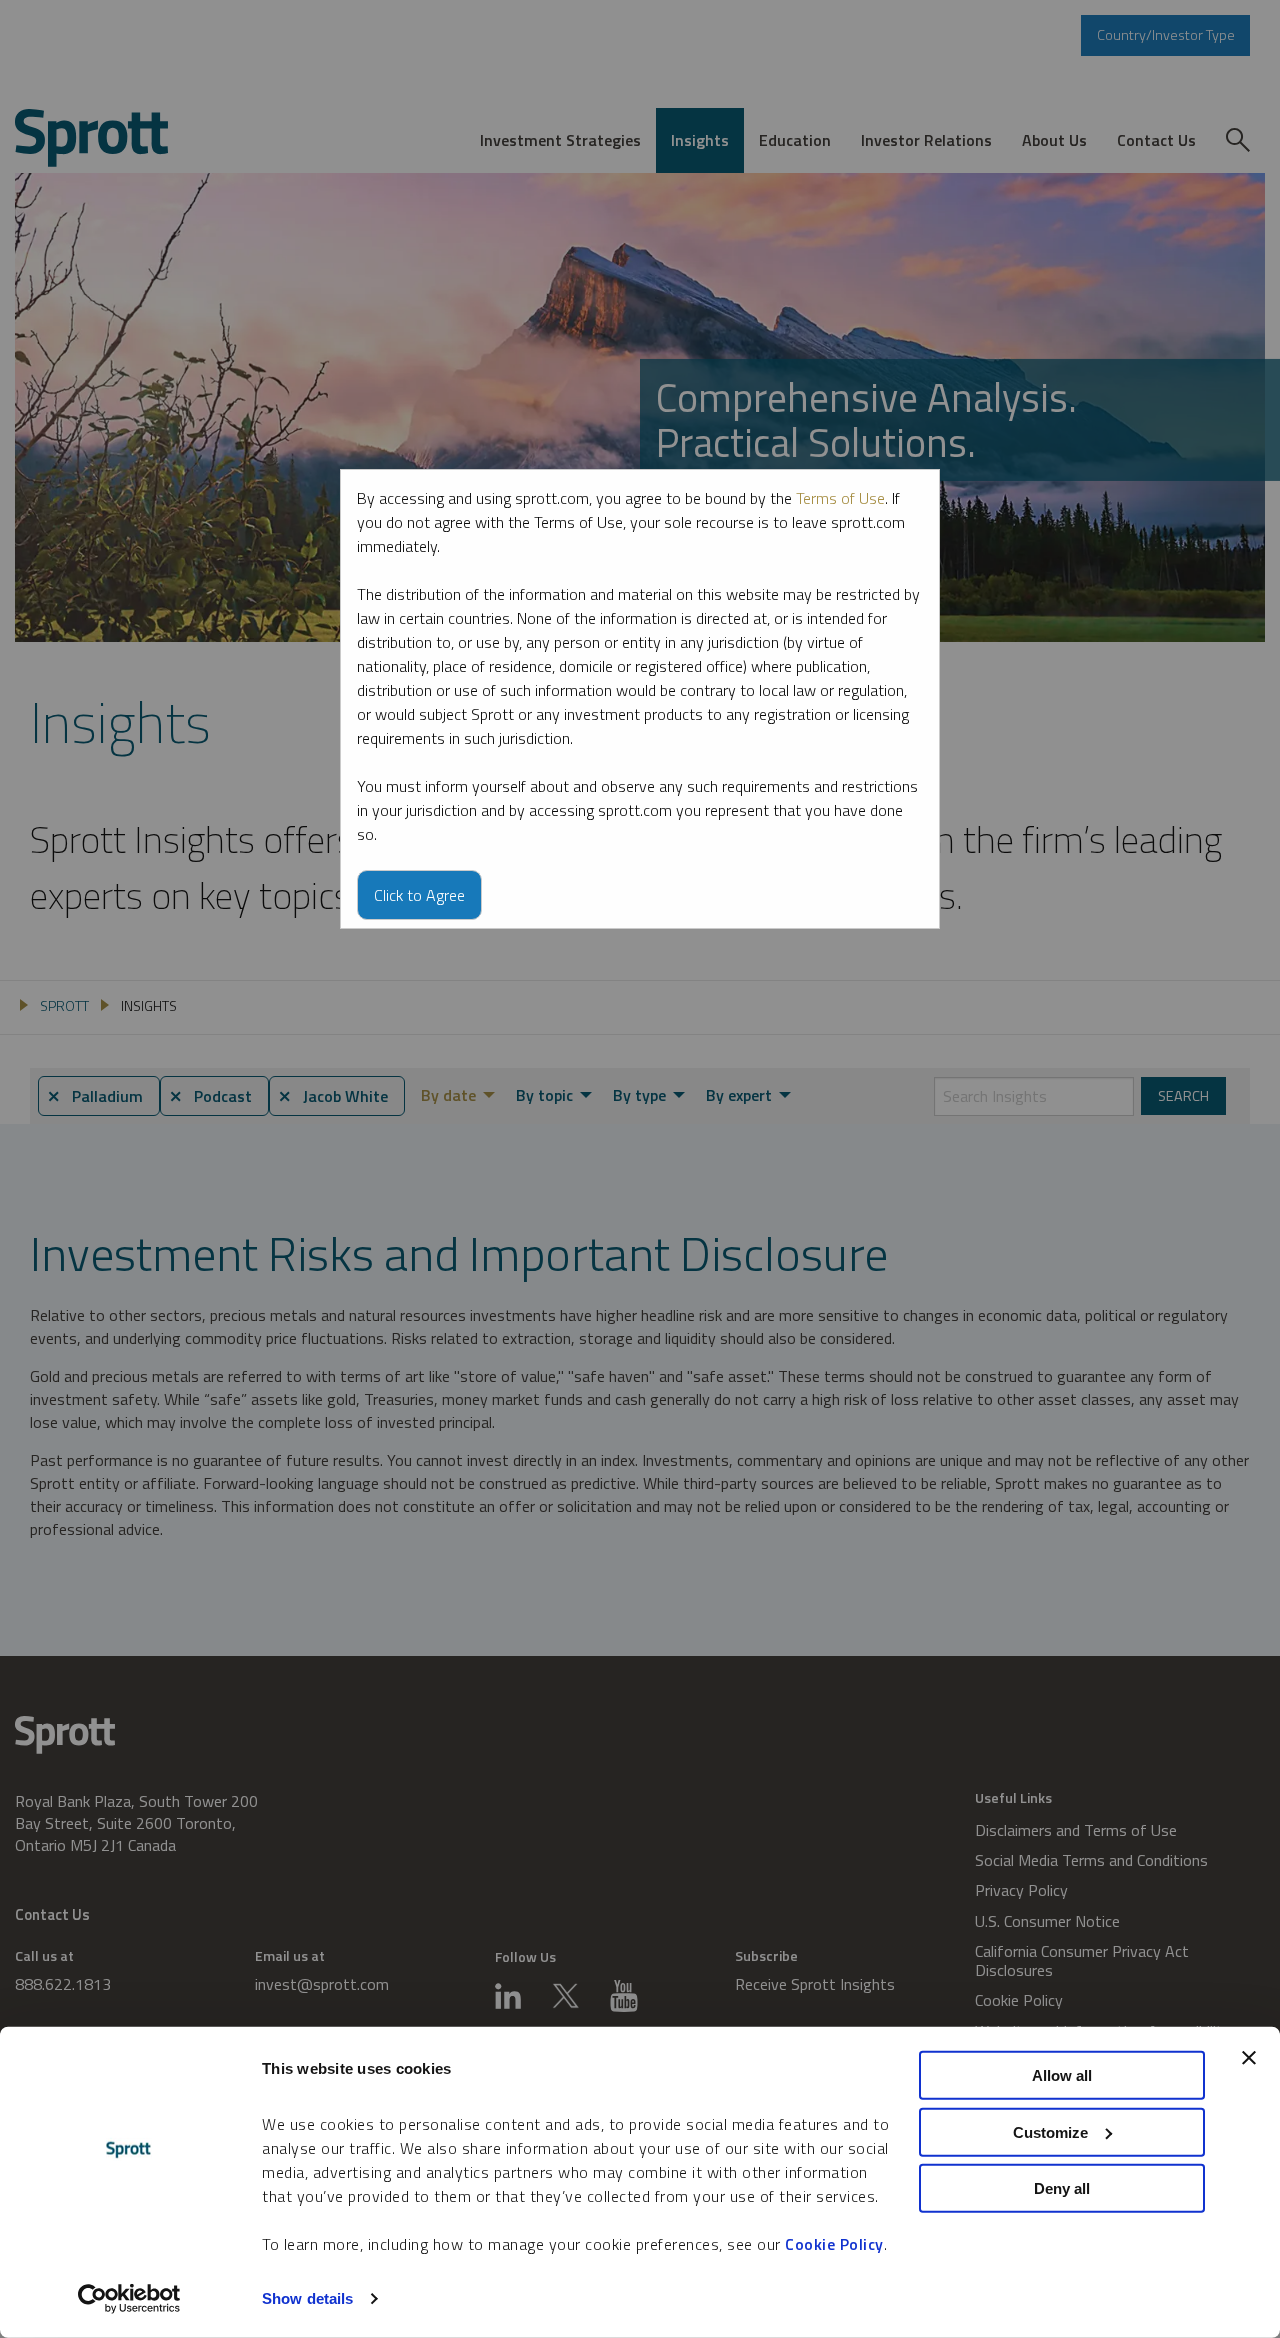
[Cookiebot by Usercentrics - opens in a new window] (129, 2299)
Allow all (1062, 2075)
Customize (1050, 2131)
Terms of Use (840, 498)
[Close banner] (1249, 2058)
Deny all (1062, 2188)
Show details (307, 2298)
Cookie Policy (834, 2244)
